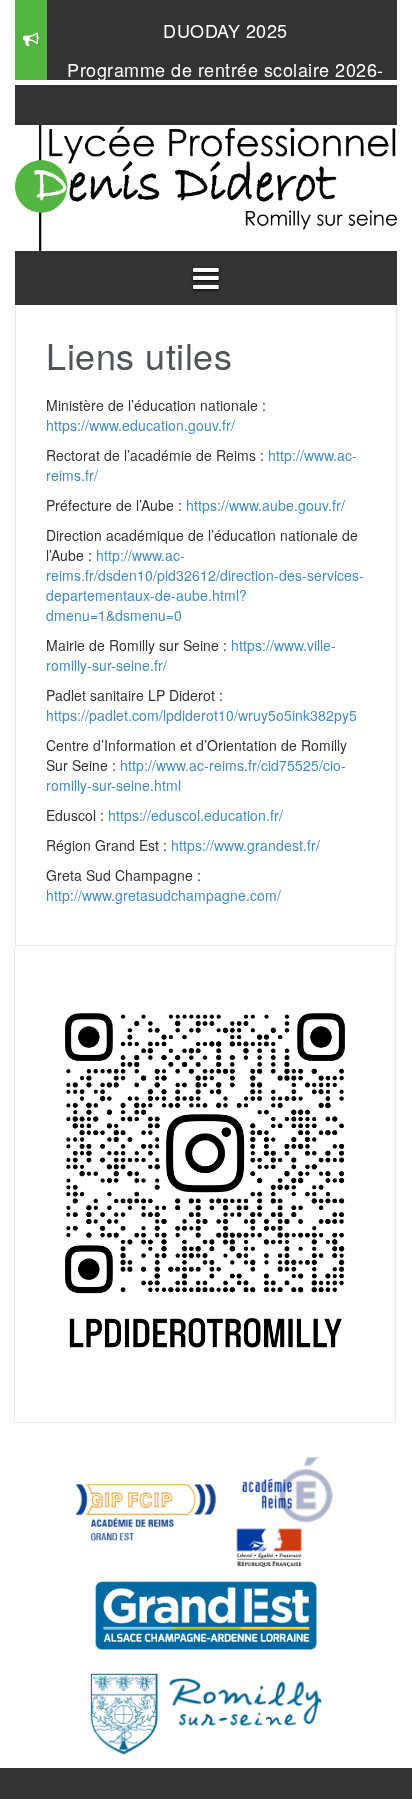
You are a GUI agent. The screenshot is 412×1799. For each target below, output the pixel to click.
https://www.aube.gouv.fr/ (265, 505)
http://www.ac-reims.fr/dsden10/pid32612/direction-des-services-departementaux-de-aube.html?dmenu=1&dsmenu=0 (205, 585)
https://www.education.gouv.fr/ (140, 425)
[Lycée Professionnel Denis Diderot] (206, 183)
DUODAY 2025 (225, 30)
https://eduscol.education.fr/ (195, 815)
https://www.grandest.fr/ (245, 845)
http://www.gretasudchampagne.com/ (163, 895)
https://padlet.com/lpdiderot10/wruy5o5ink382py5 (201, 715)
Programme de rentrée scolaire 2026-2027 (225, 79)
